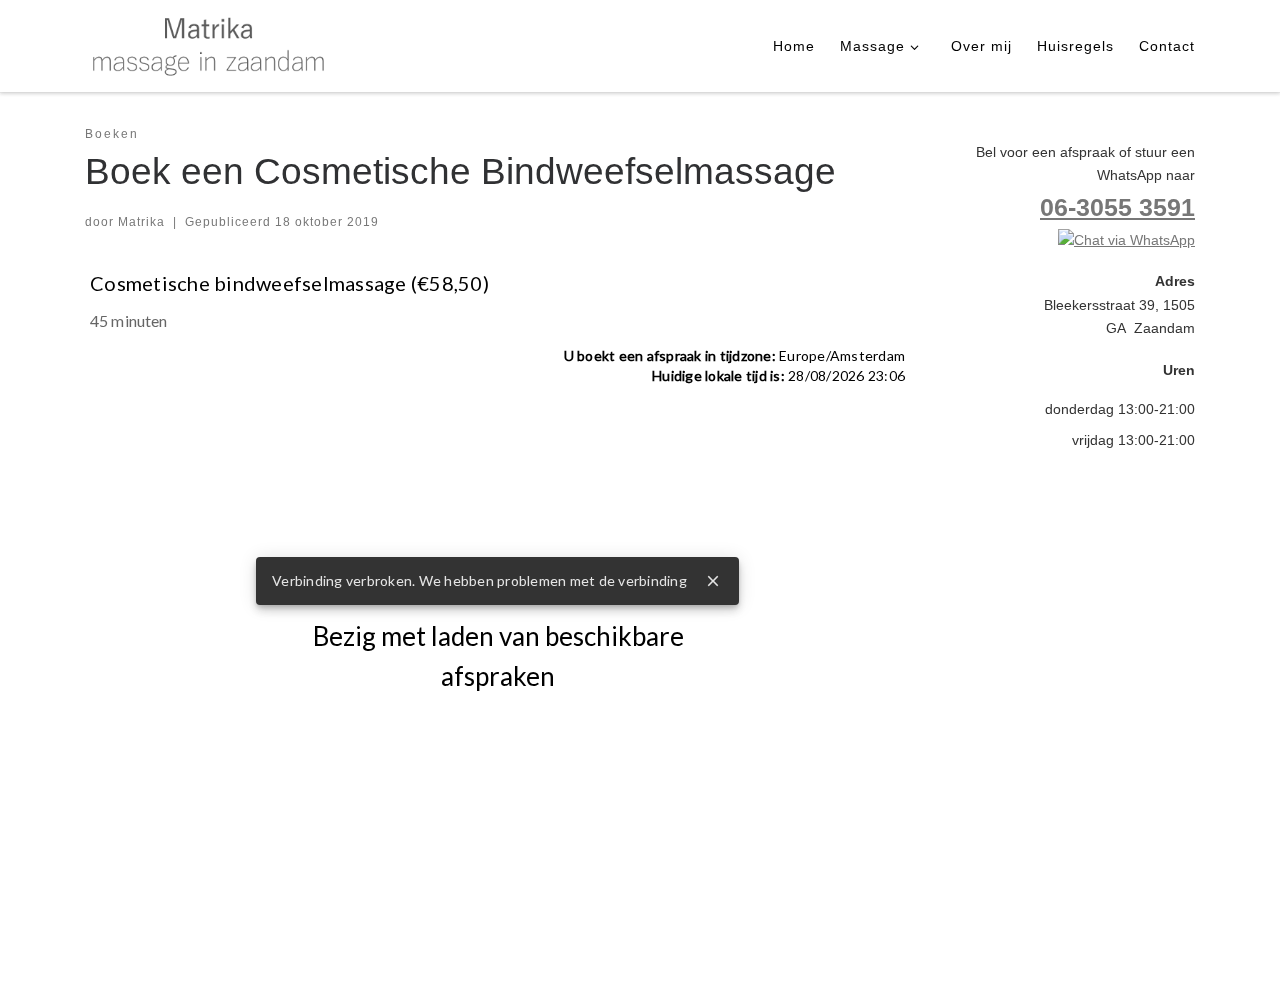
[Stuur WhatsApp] (1126, 240)
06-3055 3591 (1117, 207)
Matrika (141, 222)
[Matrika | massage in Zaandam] (210, 43)
